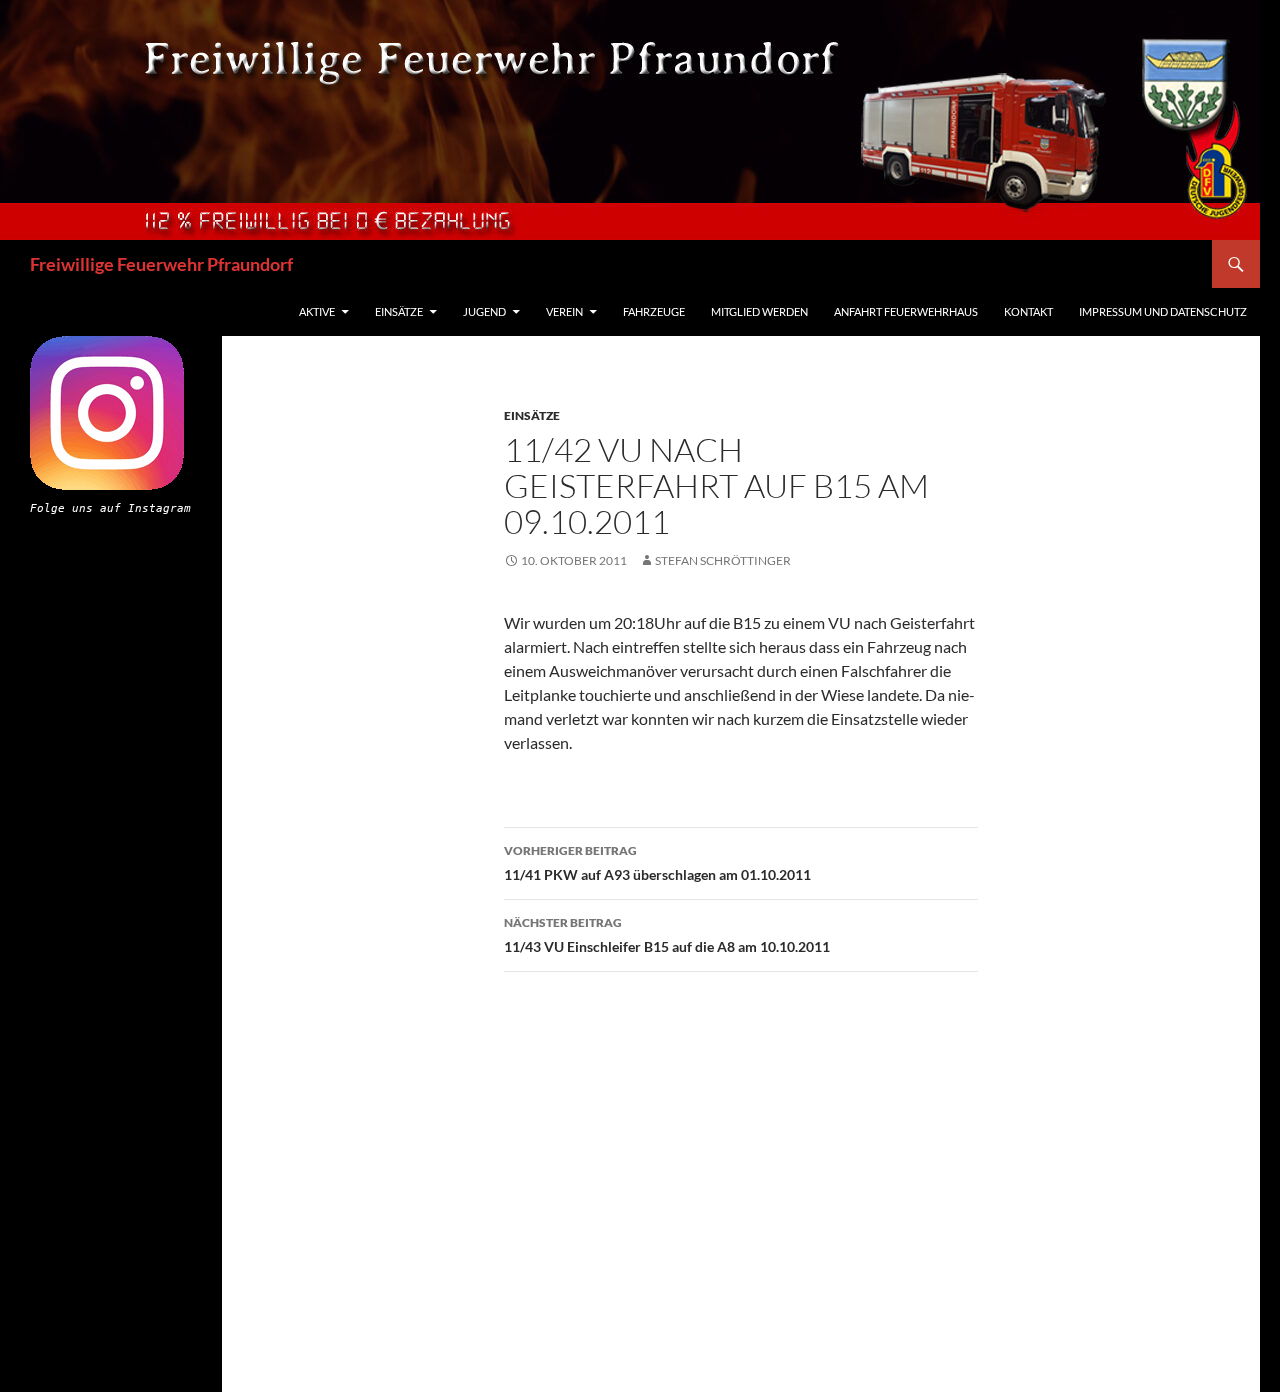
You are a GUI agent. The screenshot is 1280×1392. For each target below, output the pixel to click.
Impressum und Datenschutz (1163, 311)
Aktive (317, 311)
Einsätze (399, 311)
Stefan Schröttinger (723, 560)
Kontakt (1028, 311)
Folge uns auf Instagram (110, 508)
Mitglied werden (759, 311)
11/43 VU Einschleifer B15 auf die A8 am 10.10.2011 (667, 935)
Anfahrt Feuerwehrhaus (906, 311)
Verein (564, 311)
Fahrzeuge (654, 311)
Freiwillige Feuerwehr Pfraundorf (161, 264)
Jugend (484, 311)
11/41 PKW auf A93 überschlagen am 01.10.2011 (657, 863)
